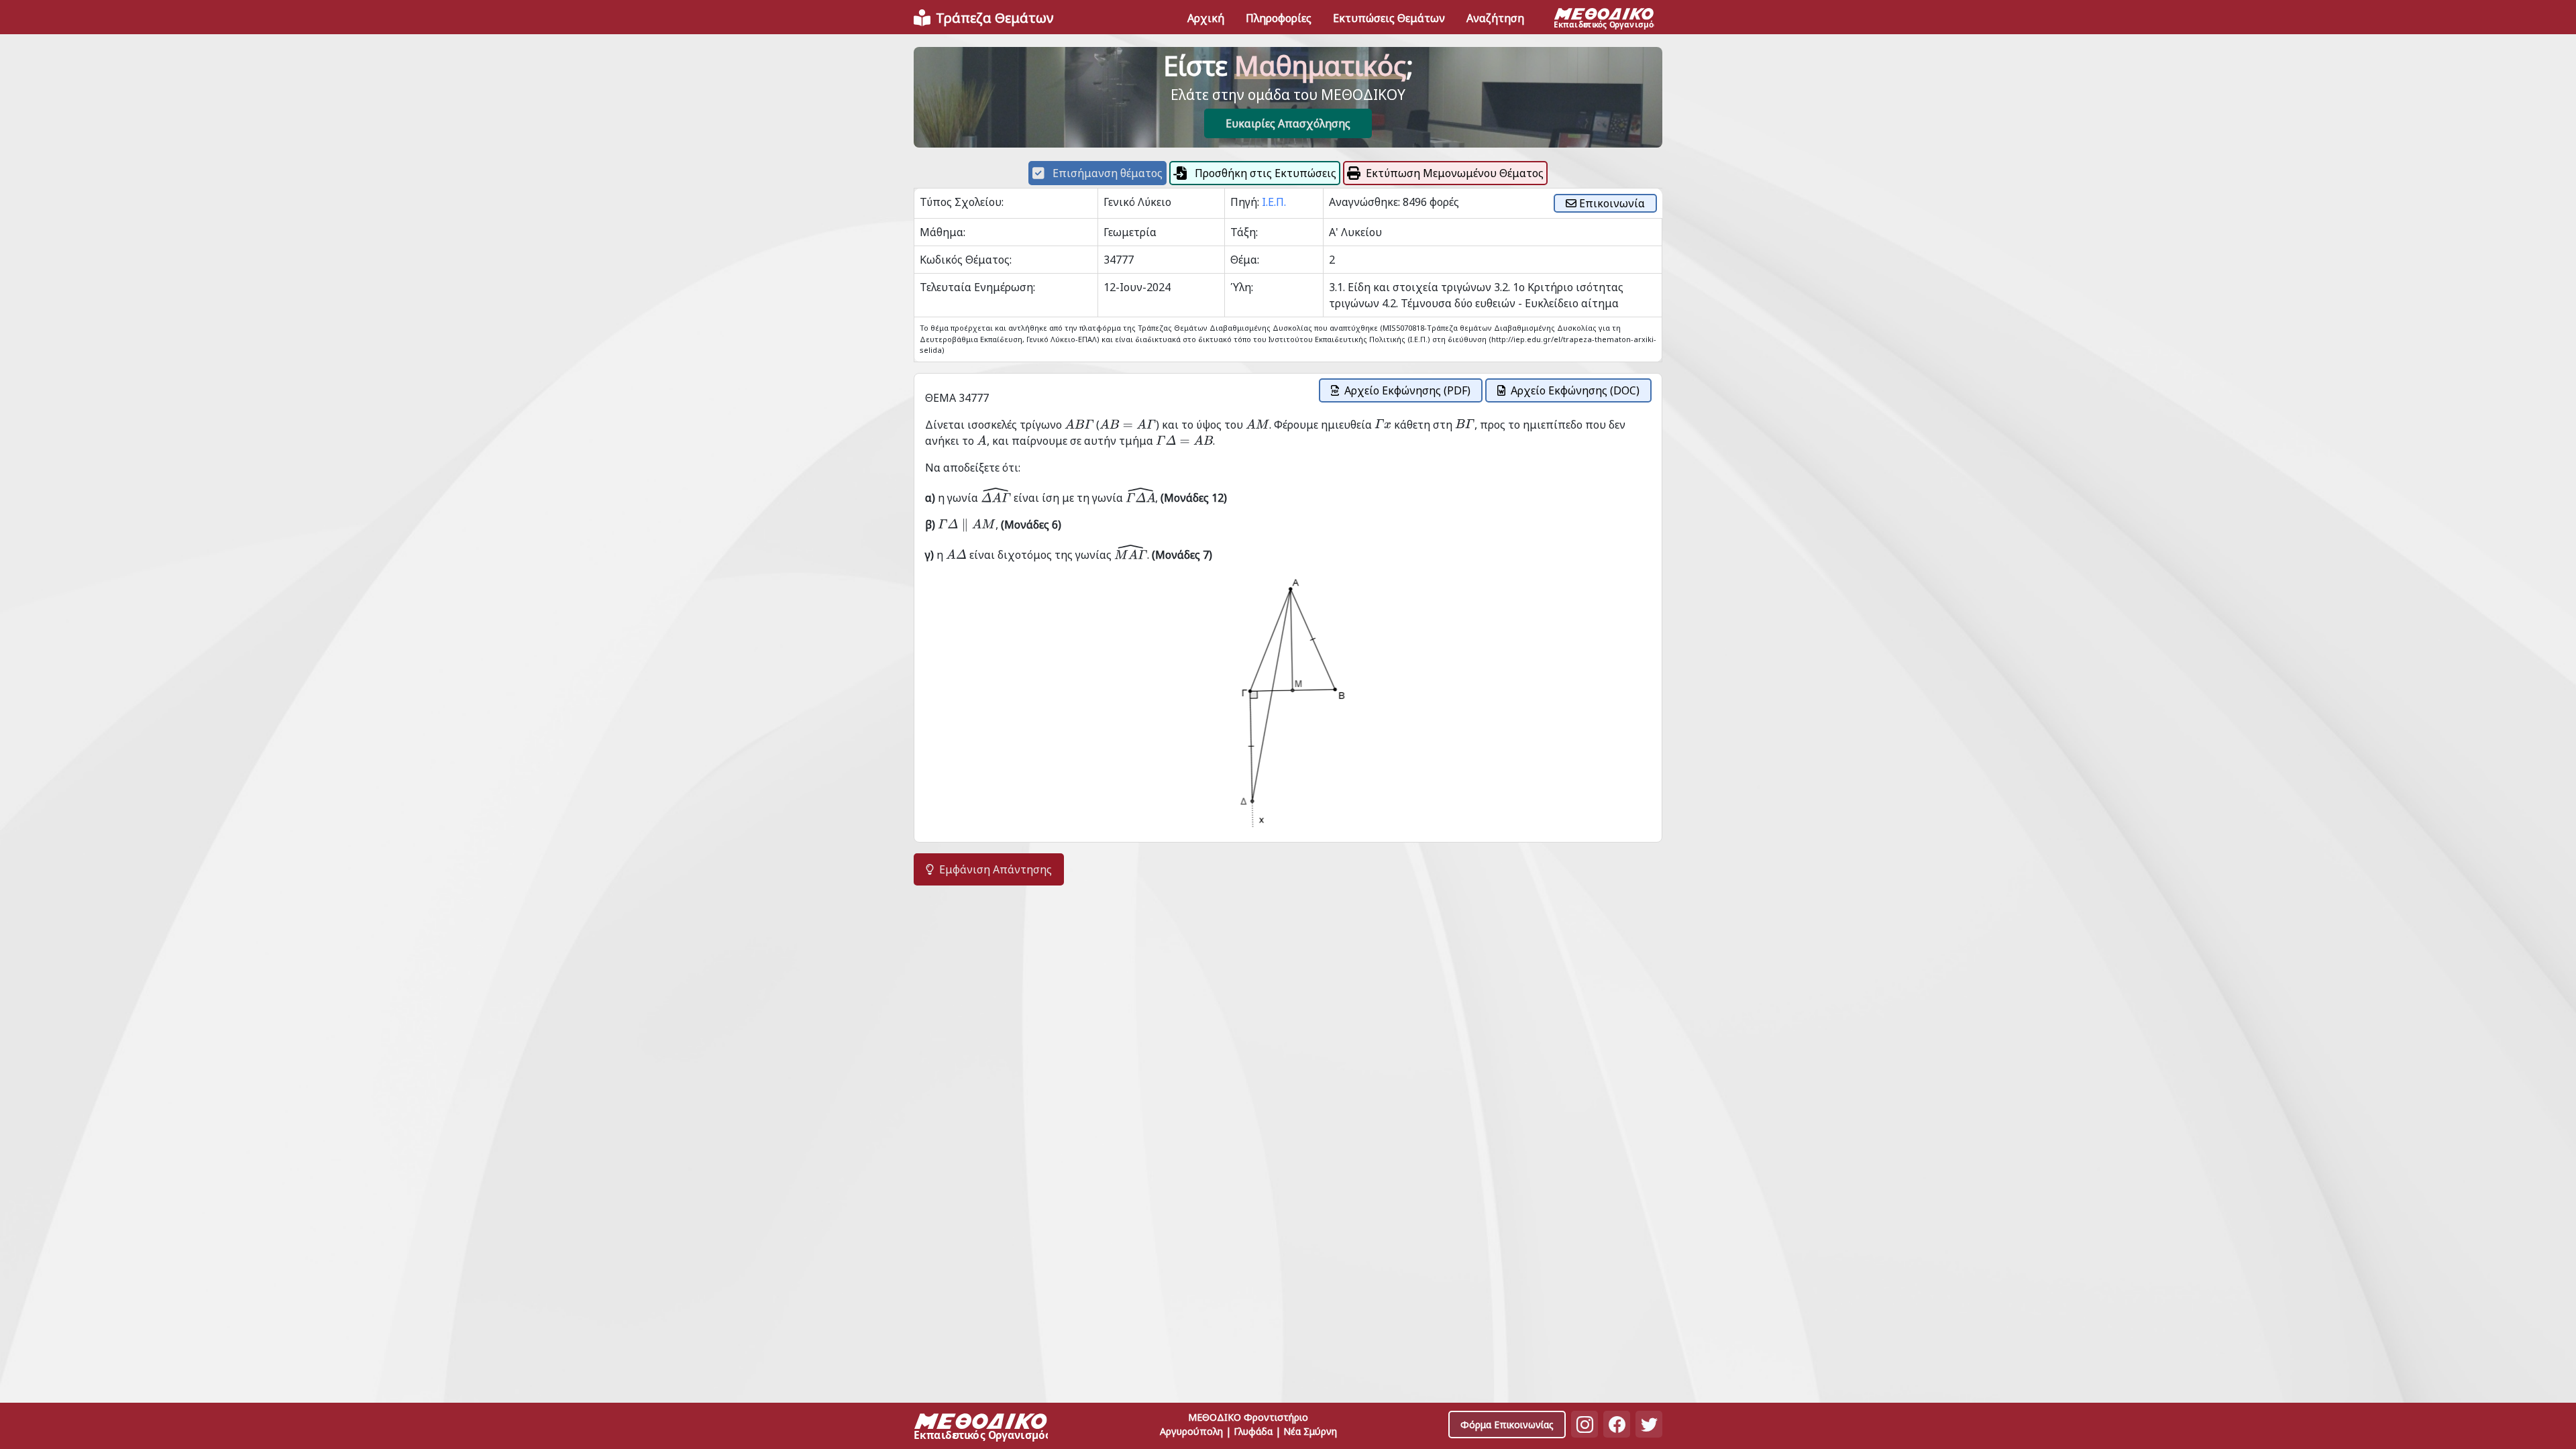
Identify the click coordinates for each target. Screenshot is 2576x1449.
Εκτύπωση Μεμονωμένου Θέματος (1455, 173)
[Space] (981, 1429)
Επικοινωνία (1611, 203)
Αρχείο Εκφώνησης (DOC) (1575, 390)
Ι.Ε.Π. (1274, 202)
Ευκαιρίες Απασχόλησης (1288, 123)
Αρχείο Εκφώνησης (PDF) (1407, 390)
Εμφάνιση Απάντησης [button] (996, 869)
